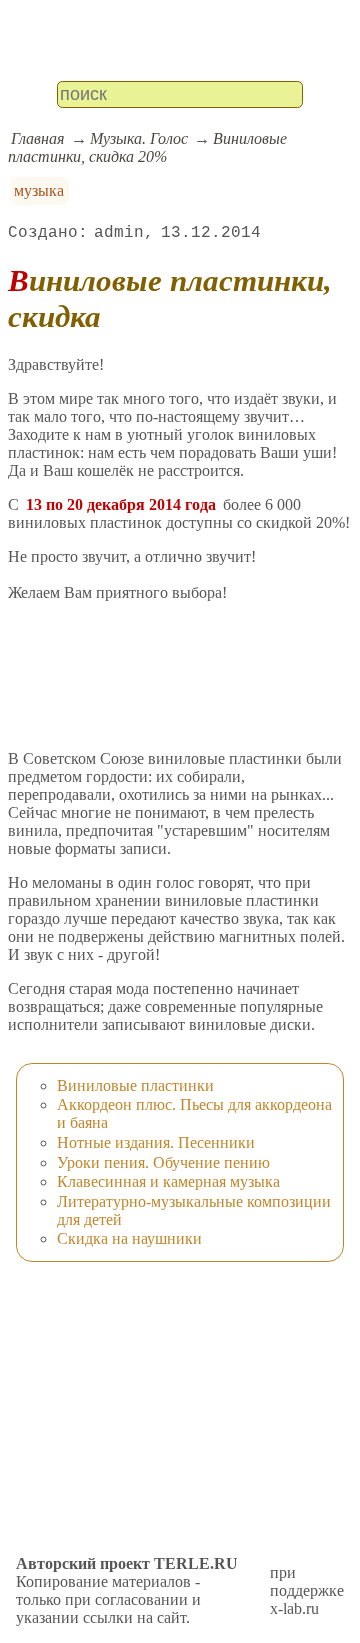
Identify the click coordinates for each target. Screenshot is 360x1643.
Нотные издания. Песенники (156, 1142)
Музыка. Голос (139, 138)
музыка (39, 190)
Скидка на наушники (129, 1238)
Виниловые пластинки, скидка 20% (147, 147)
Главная (37, 138)
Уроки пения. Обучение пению (163, 1162)
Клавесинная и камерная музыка (168, 1181)
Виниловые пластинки (135, 1085)
